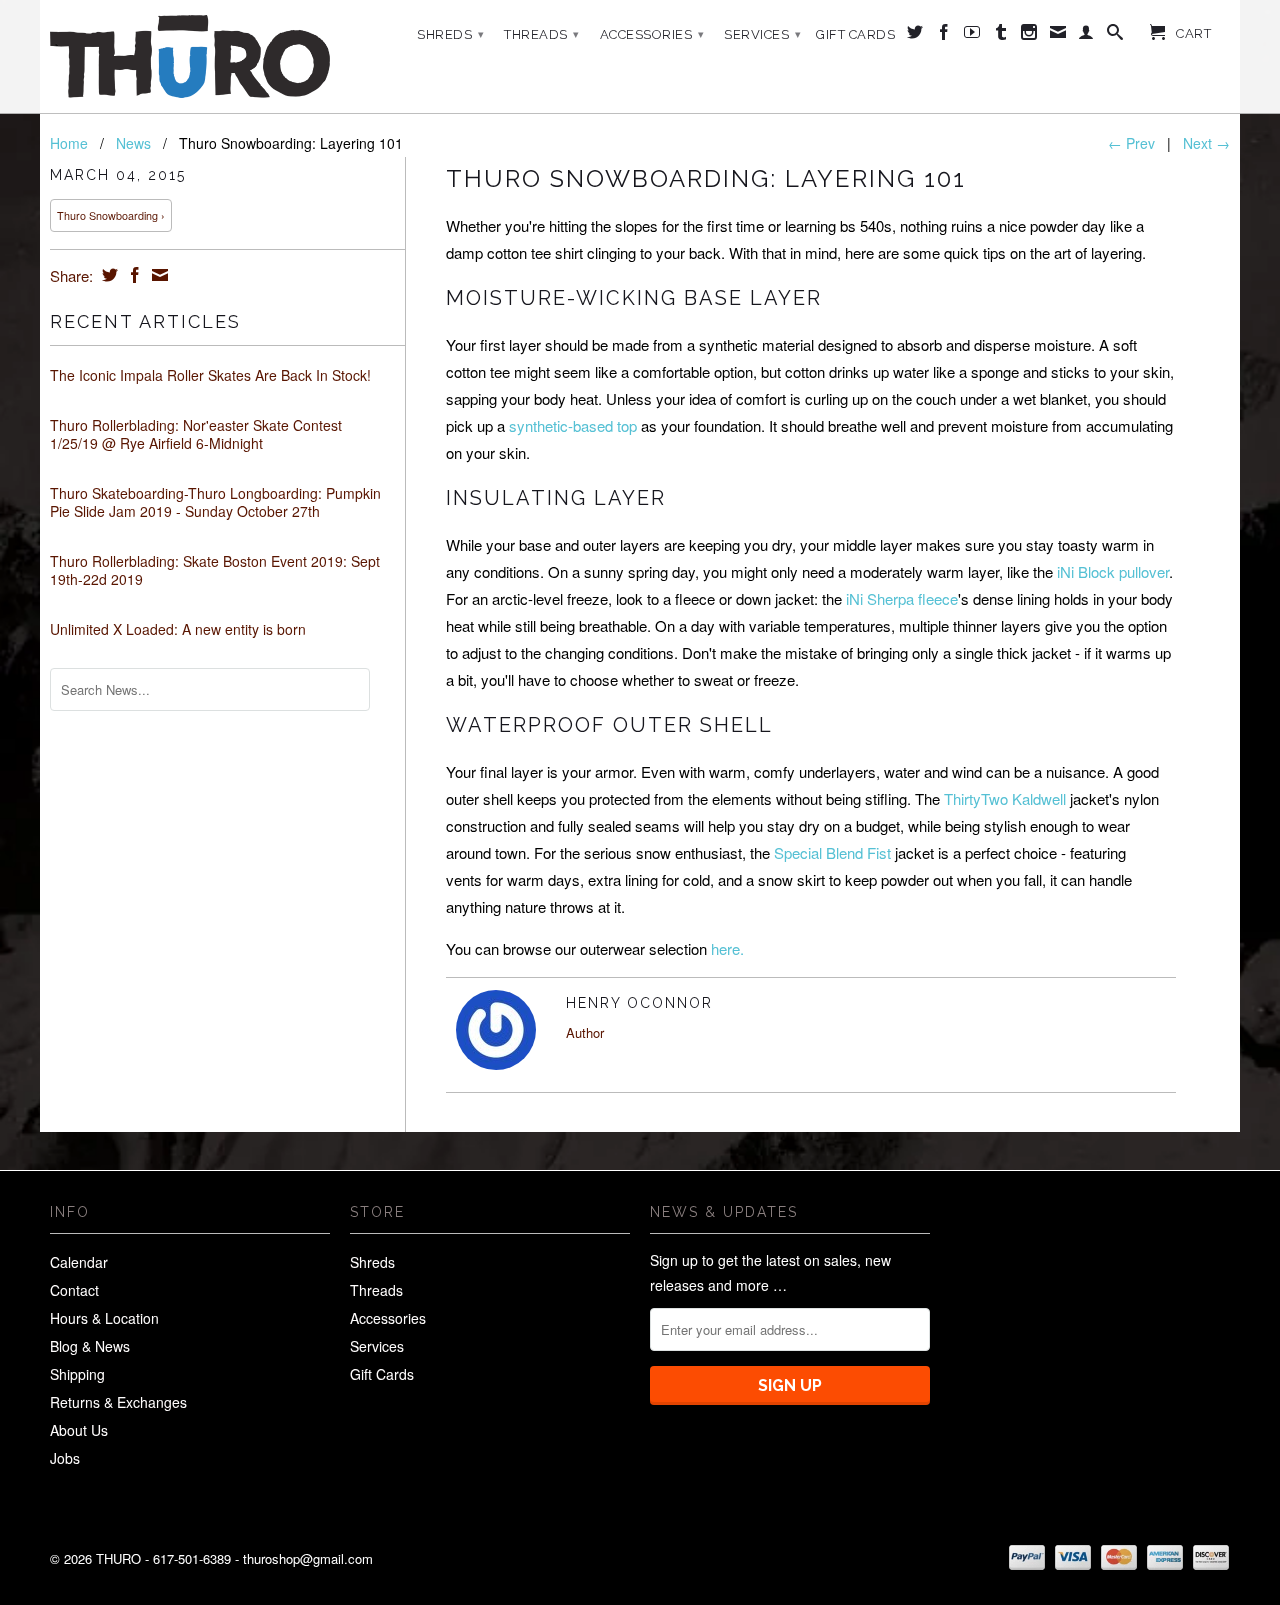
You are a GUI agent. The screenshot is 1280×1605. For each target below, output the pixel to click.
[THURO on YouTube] (972, 36)
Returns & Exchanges (118, 1402)
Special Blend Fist (832, 852)
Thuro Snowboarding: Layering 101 (706, 178)
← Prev (1131, 143)
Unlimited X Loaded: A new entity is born (178, 629)
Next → (1206, 143)
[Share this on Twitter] (107, 275)
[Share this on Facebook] (132, 275)
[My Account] (1086, 36)
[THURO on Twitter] (915, 36)
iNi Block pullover (1113, 571)
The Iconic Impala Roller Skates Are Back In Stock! (210, 375)
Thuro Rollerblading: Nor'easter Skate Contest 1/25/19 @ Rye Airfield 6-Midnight (196, 434)
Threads (542, 34)
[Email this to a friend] (157, 275)
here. (727, 948)
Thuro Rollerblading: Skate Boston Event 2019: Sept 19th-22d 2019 (215, 570)
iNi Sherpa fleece (902, 598)
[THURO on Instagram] (1029, 36)
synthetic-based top (573, 425)
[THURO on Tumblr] (1001, 36)
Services (762, 34)
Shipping (77, 1374)
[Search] (1115, 36)
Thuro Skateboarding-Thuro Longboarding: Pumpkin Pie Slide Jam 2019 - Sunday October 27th (215, 502)
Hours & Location (104, 1318)
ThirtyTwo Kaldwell (1005, 798)
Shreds (450, 34)
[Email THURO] (1058, 36)
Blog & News (90, 1346)
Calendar (79, 1262)
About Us (79, 1430)
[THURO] (190, 56)
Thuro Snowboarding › (111, 215)
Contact (74, 1290)
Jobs (65, 1458)
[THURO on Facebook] (944, 36)
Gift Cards (855, 34)
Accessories (652, 34)
